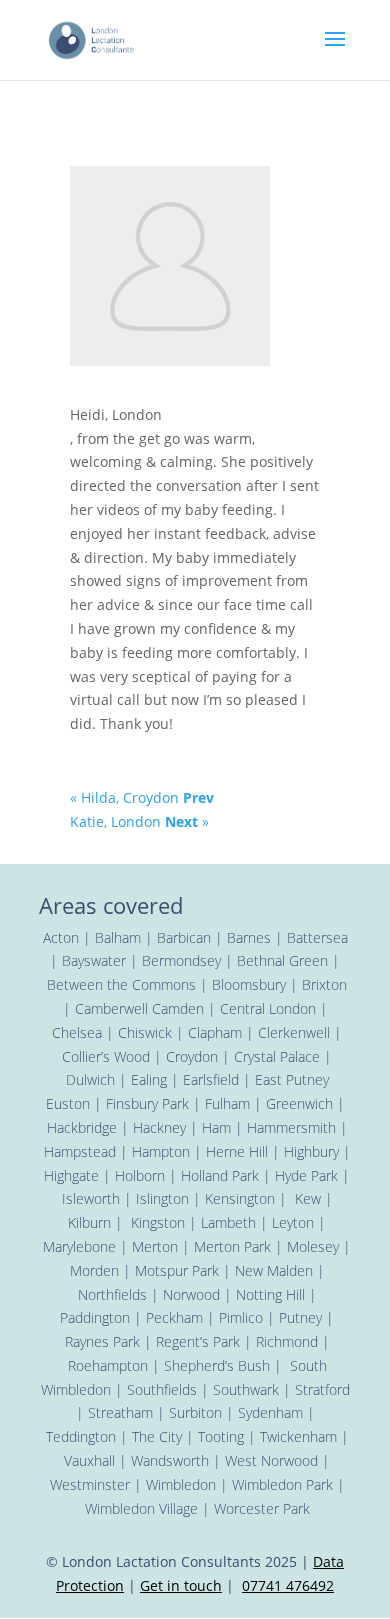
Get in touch (181, 1585)
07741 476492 (288, 1585)
